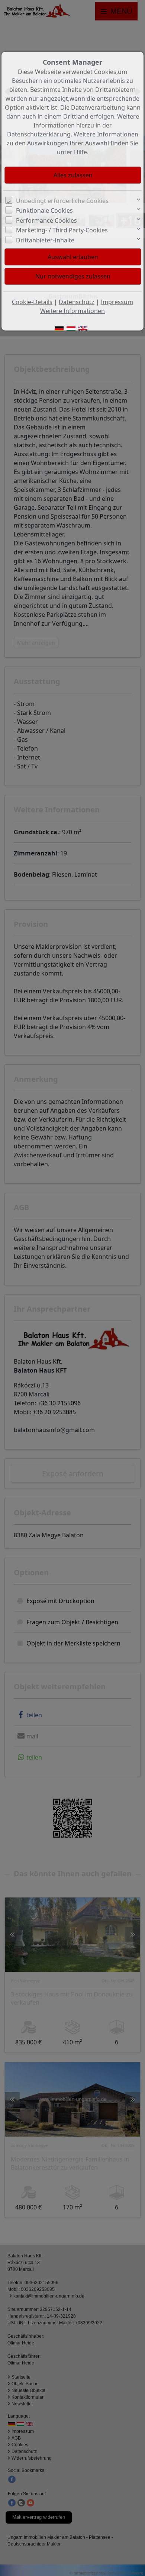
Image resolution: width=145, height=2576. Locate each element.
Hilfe (80, 152)
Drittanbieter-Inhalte (45, 240)
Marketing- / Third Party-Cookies (62, 230)
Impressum (117, 302)
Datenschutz (77, 302)
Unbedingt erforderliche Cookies (62, 201)
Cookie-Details (32, 302)
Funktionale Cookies (44, 210)
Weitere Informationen (72, 311)
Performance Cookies (46, 220)
